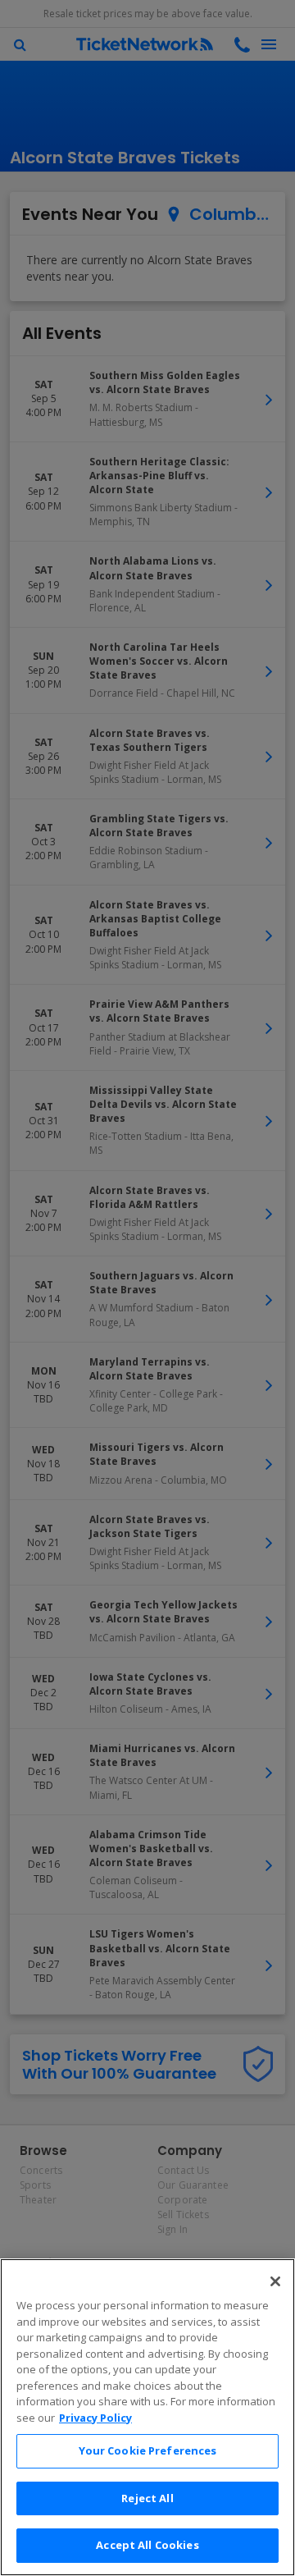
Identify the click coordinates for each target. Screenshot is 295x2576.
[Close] (275, 2281)
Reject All (147, 2498)
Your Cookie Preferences (148, 2450)
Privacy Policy (95, 2418)
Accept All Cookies (147, 2545)
